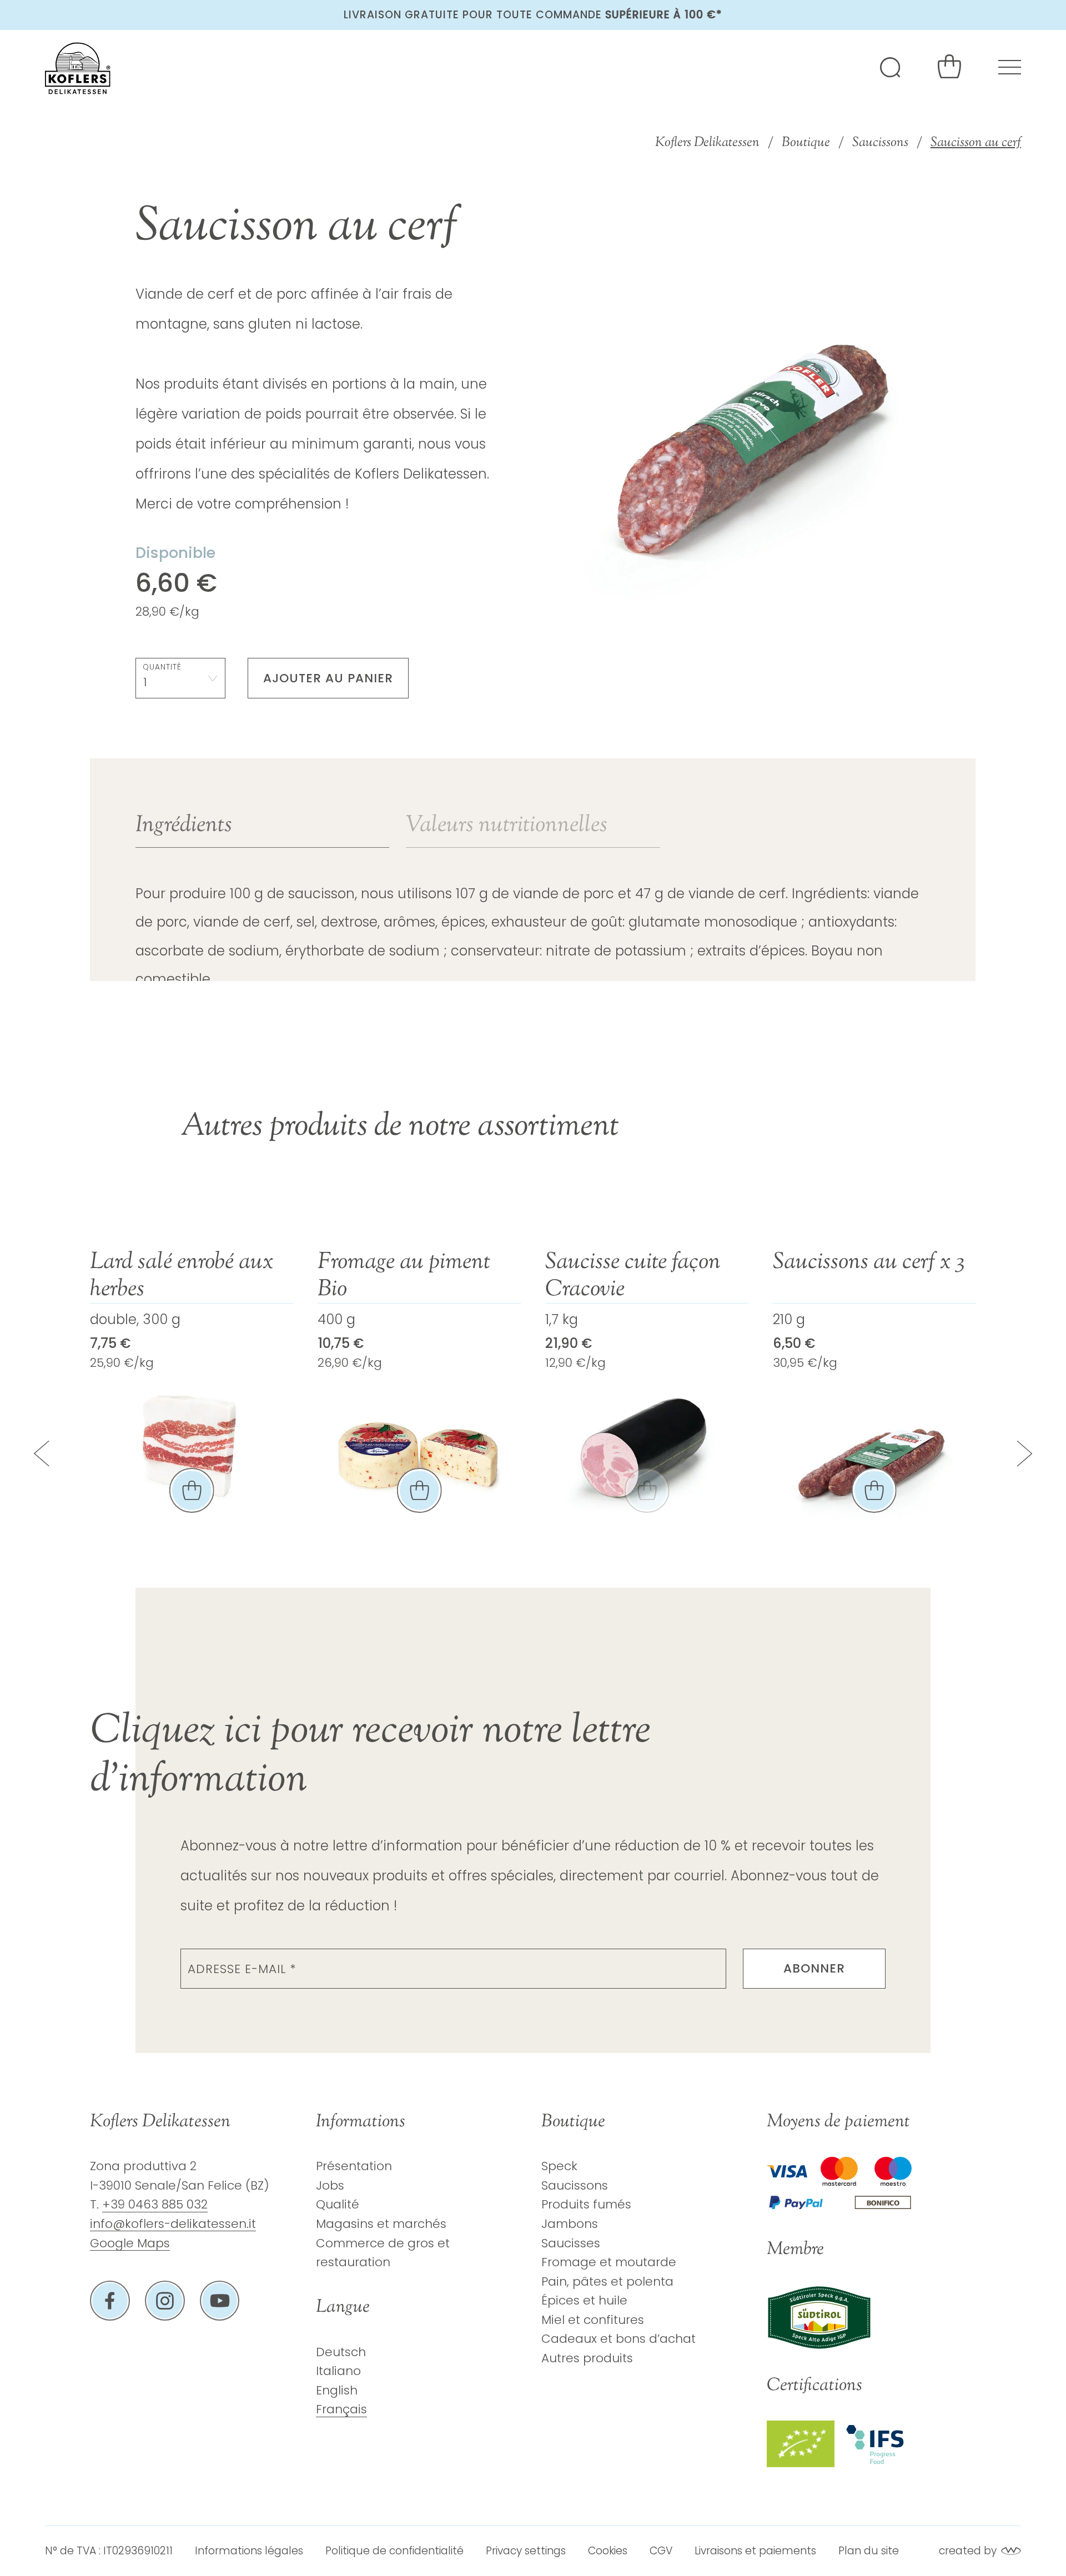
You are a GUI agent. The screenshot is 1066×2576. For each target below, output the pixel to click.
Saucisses (571, 2243)
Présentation (354, 2166)
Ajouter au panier (328, 678)
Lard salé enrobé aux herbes (864, 1276)
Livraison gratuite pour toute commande (533, 15)
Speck (559, 2166)
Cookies (608, 2551)
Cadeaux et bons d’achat (619, 2339)
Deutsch (341, 2352)
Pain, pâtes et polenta (607, 2281)
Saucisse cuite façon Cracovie (405, 1276)
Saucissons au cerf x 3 (641, 1263)
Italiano (338, 2371)
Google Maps (130, 2243)
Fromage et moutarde (609, 2262)
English (337, 2390)
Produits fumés (586, 2204)
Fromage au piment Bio (176, 1276)
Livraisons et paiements (755, 2551)
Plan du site (869, 2551)
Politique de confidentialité (394, 2551)
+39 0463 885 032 (155, 2204)
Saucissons (880, 143)
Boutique (806, 143)
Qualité (338, 2204)
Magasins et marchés (381, 2224)
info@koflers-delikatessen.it (173, 2224)
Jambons (570, 2224)
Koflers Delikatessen (707, 143)
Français (341, 2409)
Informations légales (249, 2551)
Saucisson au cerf (976, 143)
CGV (661, 2551)
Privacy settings (526, 2551)
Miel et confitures (593, 2320)
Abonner (814, 1968)
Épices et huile (584, 2300)
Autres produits (587, 2358)
